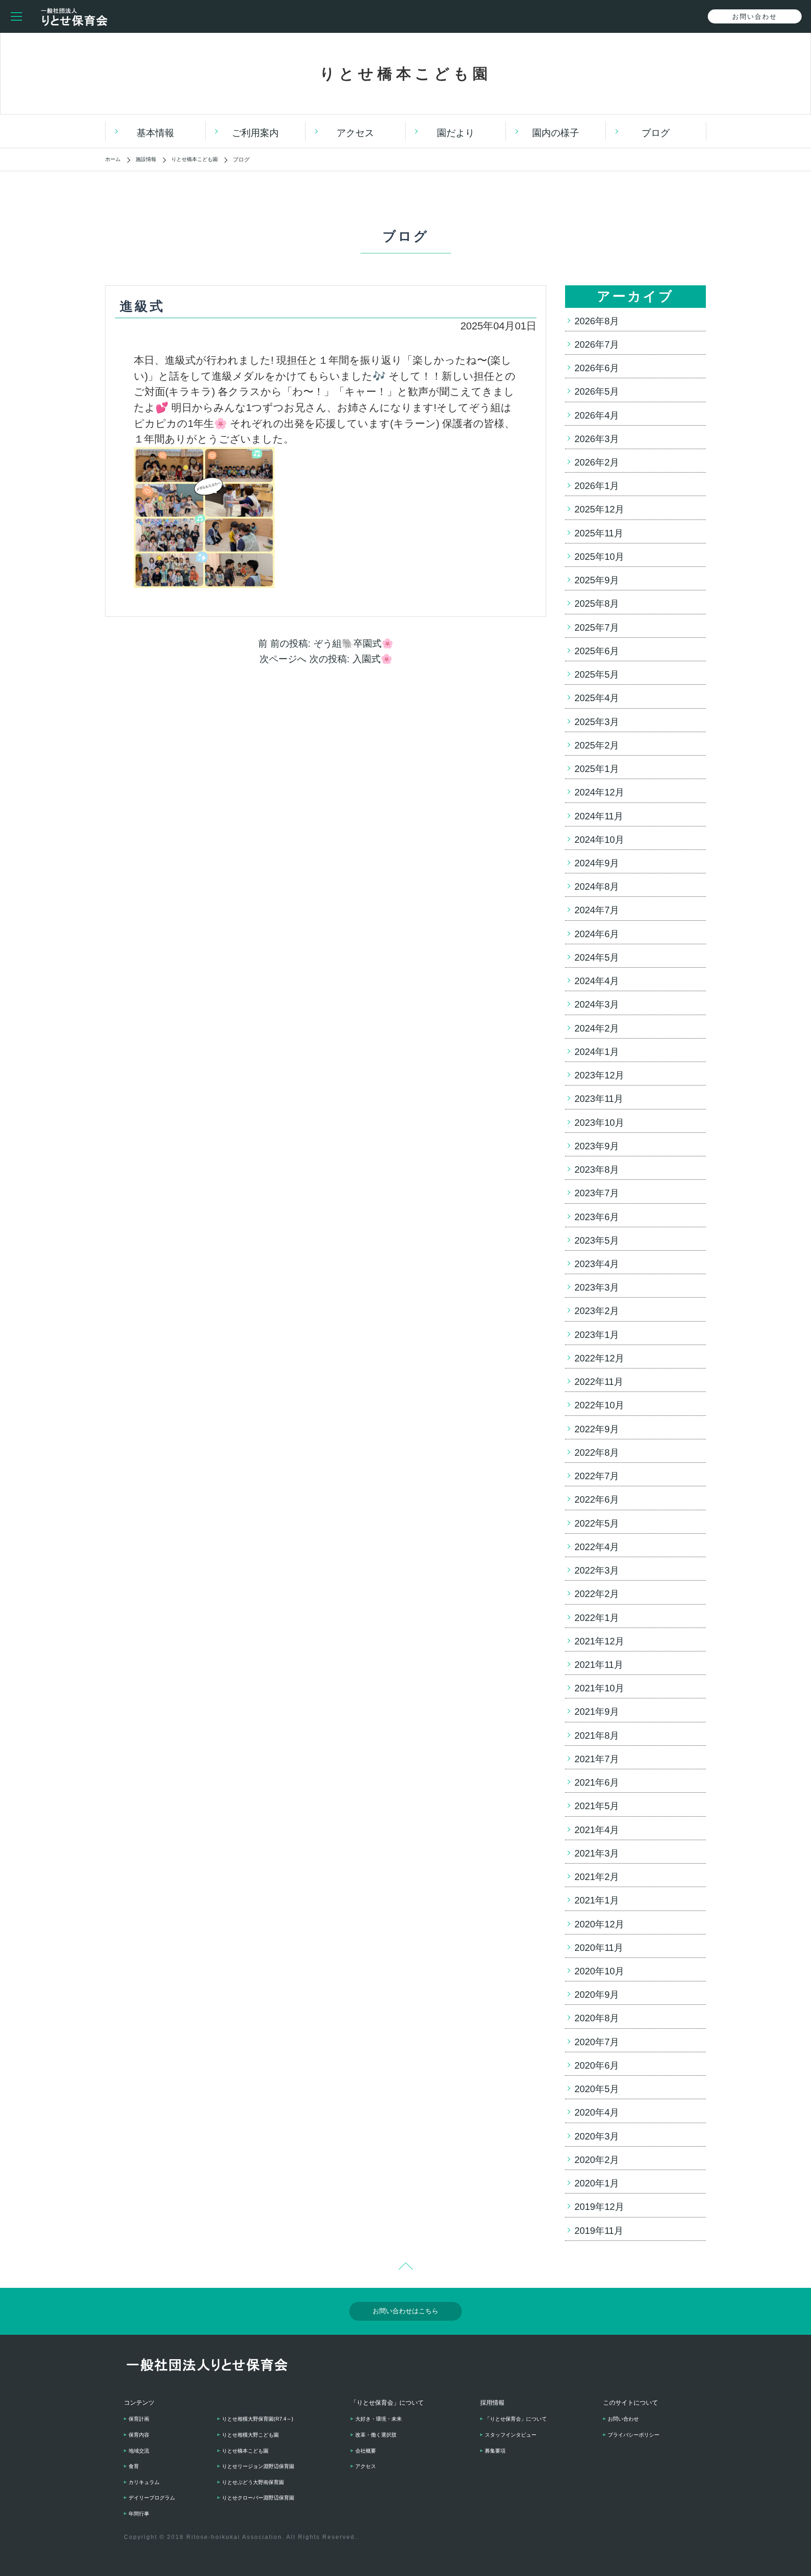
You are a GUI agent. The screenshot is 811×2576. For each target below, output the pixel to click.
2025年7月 (597, 627)
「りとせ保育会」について (516, 2419)
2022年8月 (597, 1452)
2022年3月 (597, 1570)
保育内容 (139, 2435)
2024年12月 (599, 792)
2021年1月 (597, 1900)
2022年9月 (597, 1429)
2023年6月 (597, 1217)
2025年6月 (597, 651)
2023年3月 (597, 1287)
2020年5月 (597, 2089)
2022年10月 (599, 1405)
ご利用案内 (255, 133)
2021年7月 (597, 1759)
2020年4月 (597, 2112)
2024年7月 (597, 910)
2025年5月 (597, 674)
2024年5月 (597, 957)
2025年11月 (599, 533)
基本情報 (155, 133)
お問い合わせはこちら (405, 2311)
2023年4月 (597, 1264)
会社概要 (366, 2451)
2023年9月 (597, 1146)
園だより (456, 133)
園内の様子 (556, 133)
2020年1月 (597, 2183)
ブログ (656, 133)
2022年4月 (597, 1547)
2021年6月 (597, 1782)
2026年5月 (597, 391)
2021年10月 (599, 1688)
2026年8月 (597, 321)
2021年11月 (599, 1665)
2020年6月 (597, 2065)
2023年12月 (599, 1075)
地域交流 (139, 2451)
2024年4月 (597, 981)
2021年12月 (599, 1641)
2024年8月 (597, 887)
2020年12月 (599, 1924)
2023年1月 (597, 1335)
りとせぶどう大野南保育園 (253, 2482)
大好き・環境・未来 (379, 2419)
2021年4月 (597, 1830)
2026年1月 (597, 486)
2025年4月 (597, 698)
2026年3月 (597, 439)
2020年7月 (597, 2042)
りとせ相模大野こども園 (250, 2435)
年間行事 (139, 2514)
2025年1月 (597, 769)
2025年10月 (599, 557)
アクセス (355, 133)
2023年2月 (597, 1311)
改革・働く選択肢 (376, 2435)
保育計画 (139, 2419)
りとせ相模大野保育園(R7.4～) (258, 2419)
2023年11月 (599, 1099)
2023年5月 (597, 1240)
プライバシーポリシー (634, 2435)
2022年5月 (597, 1523)
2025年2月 (597, 745)
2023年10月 (599, 1123)
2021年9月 (597, 1712)
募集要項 (495, 2451)
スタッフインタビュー (511, 2435)
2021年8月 (597, 1735)
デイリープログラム (152, 2498)
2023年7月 (597, 1193)
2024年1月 (597, 1052)
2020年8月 (597, 2018)
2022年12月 (599, 1358)
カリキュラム (144, 2482)
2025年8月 (597, 604)
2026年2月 (597, 462)
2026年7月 (597, 344)
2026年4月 (597, 415)
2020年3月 (597, 2136)
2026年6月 (597, 368)
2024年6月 (597, 934)
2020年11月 (599, 1948)
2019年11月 (599, 2231)
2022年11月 (599, 1382)
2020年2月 (597, 2160)
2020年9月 (597, 1995)
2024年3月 (597, 1004)
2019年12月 (599, 2207)
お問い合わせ (623, 2419)
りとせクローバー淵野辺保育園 (258, 2498)
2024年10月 (599, 840)
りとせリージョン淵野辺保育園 (258, 2466)
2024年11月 (599, 816)
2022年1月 (597, 1618)
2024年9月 (597, 863)
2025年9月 (597, 580)
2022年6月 (597, 1499)
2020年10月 (599, 1971)
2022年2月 (597, 1594)
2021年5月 (597, 1806)
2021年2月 (597, 1877)
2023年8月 (597, 1170)
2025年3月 (597, 722)
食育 (134, 2466)
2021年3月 (597, 1853)
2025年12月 (599, 509)
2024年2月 (597, 1028)
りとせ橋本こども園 (245, 2451)
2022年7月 (597, 1476)
